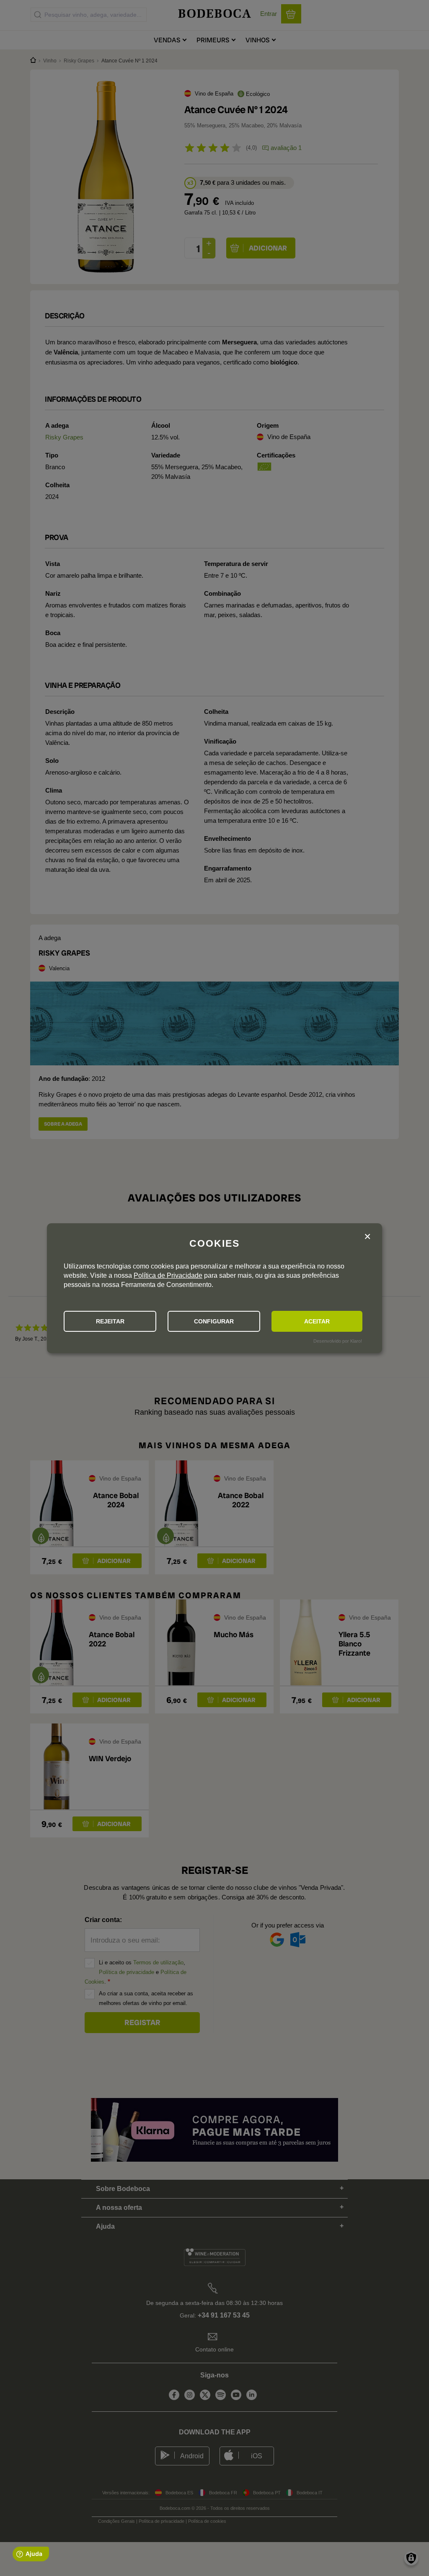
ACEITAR (317, 1321)
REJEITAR (110, 1321)
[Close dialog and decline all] (367, 1237)
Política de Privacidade (168, 1275)
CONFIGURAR (214, 1321)
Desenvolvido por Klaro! (338, 1341)
